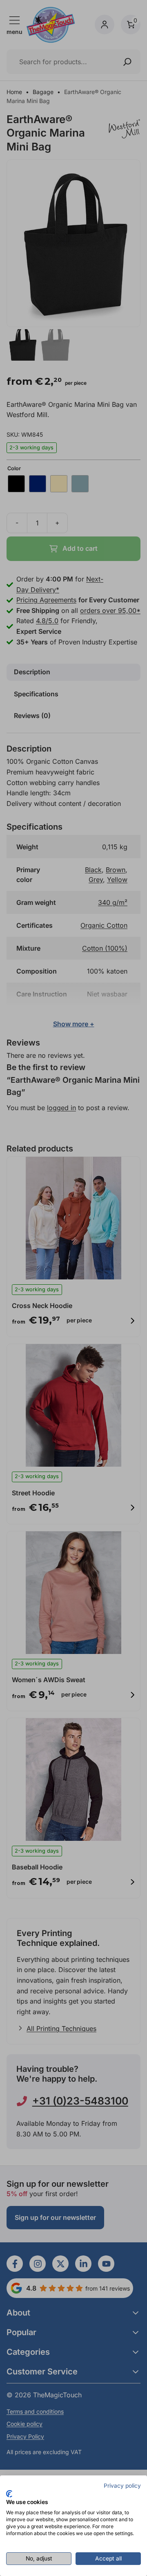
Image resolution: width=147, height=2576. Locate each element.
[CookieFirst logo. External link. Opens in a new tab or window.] (9, 2494)
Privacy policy (122, 2486)
